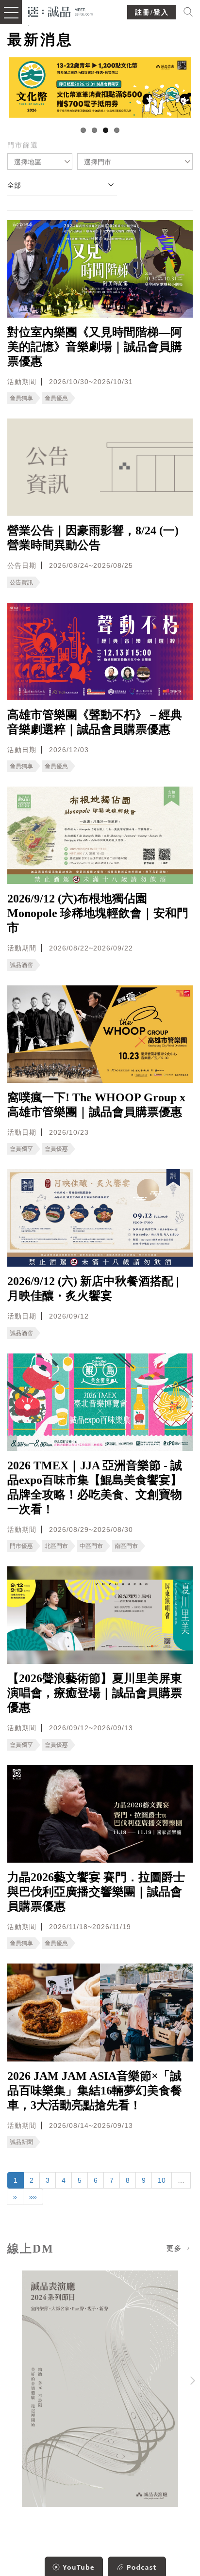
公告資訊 (21, 582)
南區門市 (126, 1546)
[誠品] (60, 11)
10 (162, 2180)
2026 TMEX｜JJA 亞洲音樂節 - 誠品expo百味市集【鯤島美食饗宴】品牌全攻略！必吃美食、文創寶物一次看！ (95, 1487)
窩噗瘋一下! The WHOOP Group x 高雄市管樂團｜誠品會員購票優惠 (96, 1105)
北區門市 (56, 1546)
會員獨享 (21, 398)
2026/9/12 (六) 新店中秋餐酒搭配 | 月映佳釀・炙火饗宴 (93, 1288)
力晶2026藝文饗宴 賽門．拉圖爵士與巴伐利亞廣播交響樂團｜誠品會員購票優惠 (96, 1892)
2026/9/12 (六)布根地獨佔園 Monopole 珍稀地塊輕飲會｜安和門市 (98, 913)
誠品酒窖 (21, 965)
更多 (176, 2248)
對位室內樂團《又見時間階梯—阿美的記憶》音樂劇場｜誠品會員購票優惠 (95, 347)
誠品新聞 (21, 2142)
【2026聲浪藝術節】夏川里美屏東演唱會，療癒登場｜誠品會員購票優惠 (95, 1693)
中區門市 (91, 1546)
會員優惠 (56, 398)
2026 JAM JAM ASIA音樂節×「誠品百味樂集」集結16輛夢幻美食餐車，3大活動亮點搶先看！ (95, 2091)
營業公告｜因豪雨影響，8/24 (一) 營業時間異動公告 (93, 538)
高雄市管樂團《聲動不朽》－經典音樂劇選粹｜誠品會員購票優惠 (95, 722)
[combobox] (40, 161)
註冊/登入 (152, 12)
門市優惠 (21, 1546)
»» (33, 2197)
